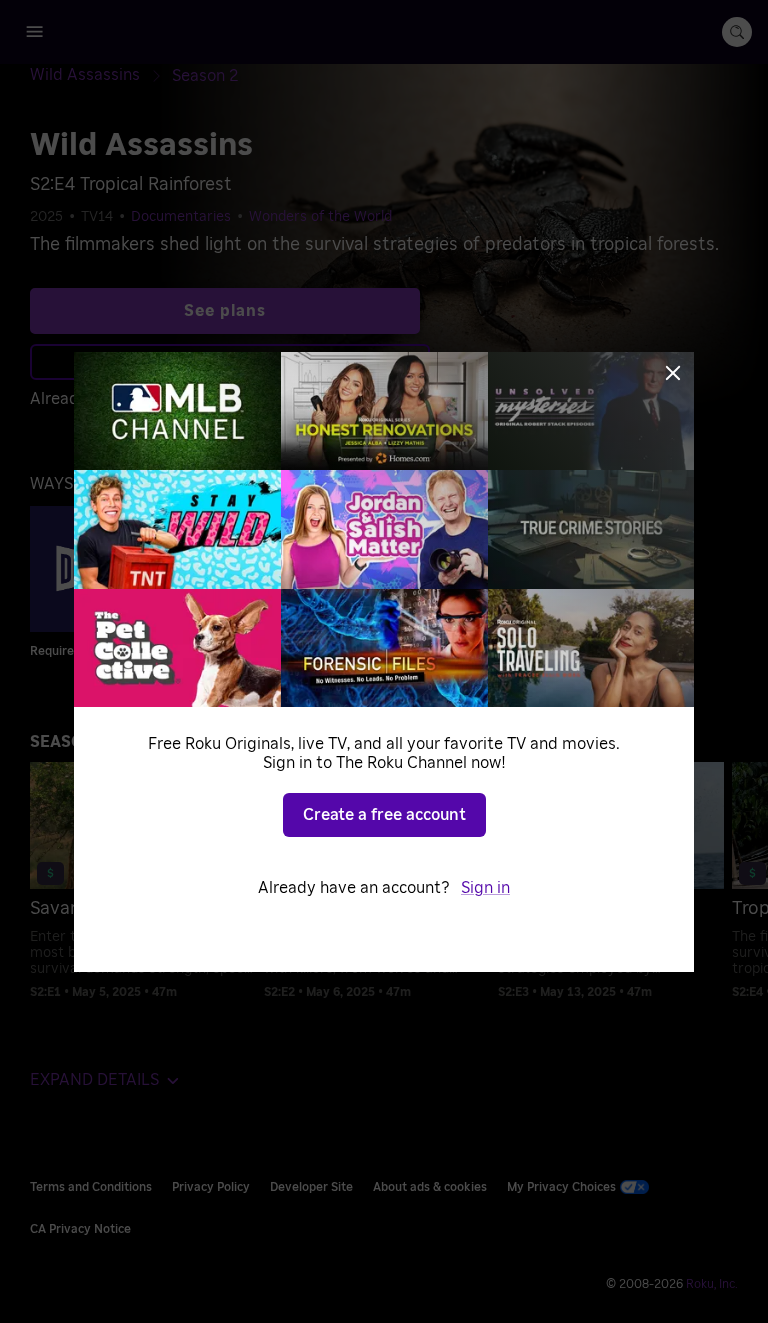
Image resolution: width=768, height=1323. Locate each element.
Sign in (485, 888)
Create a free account (384, 815)
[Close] (673, 373)
